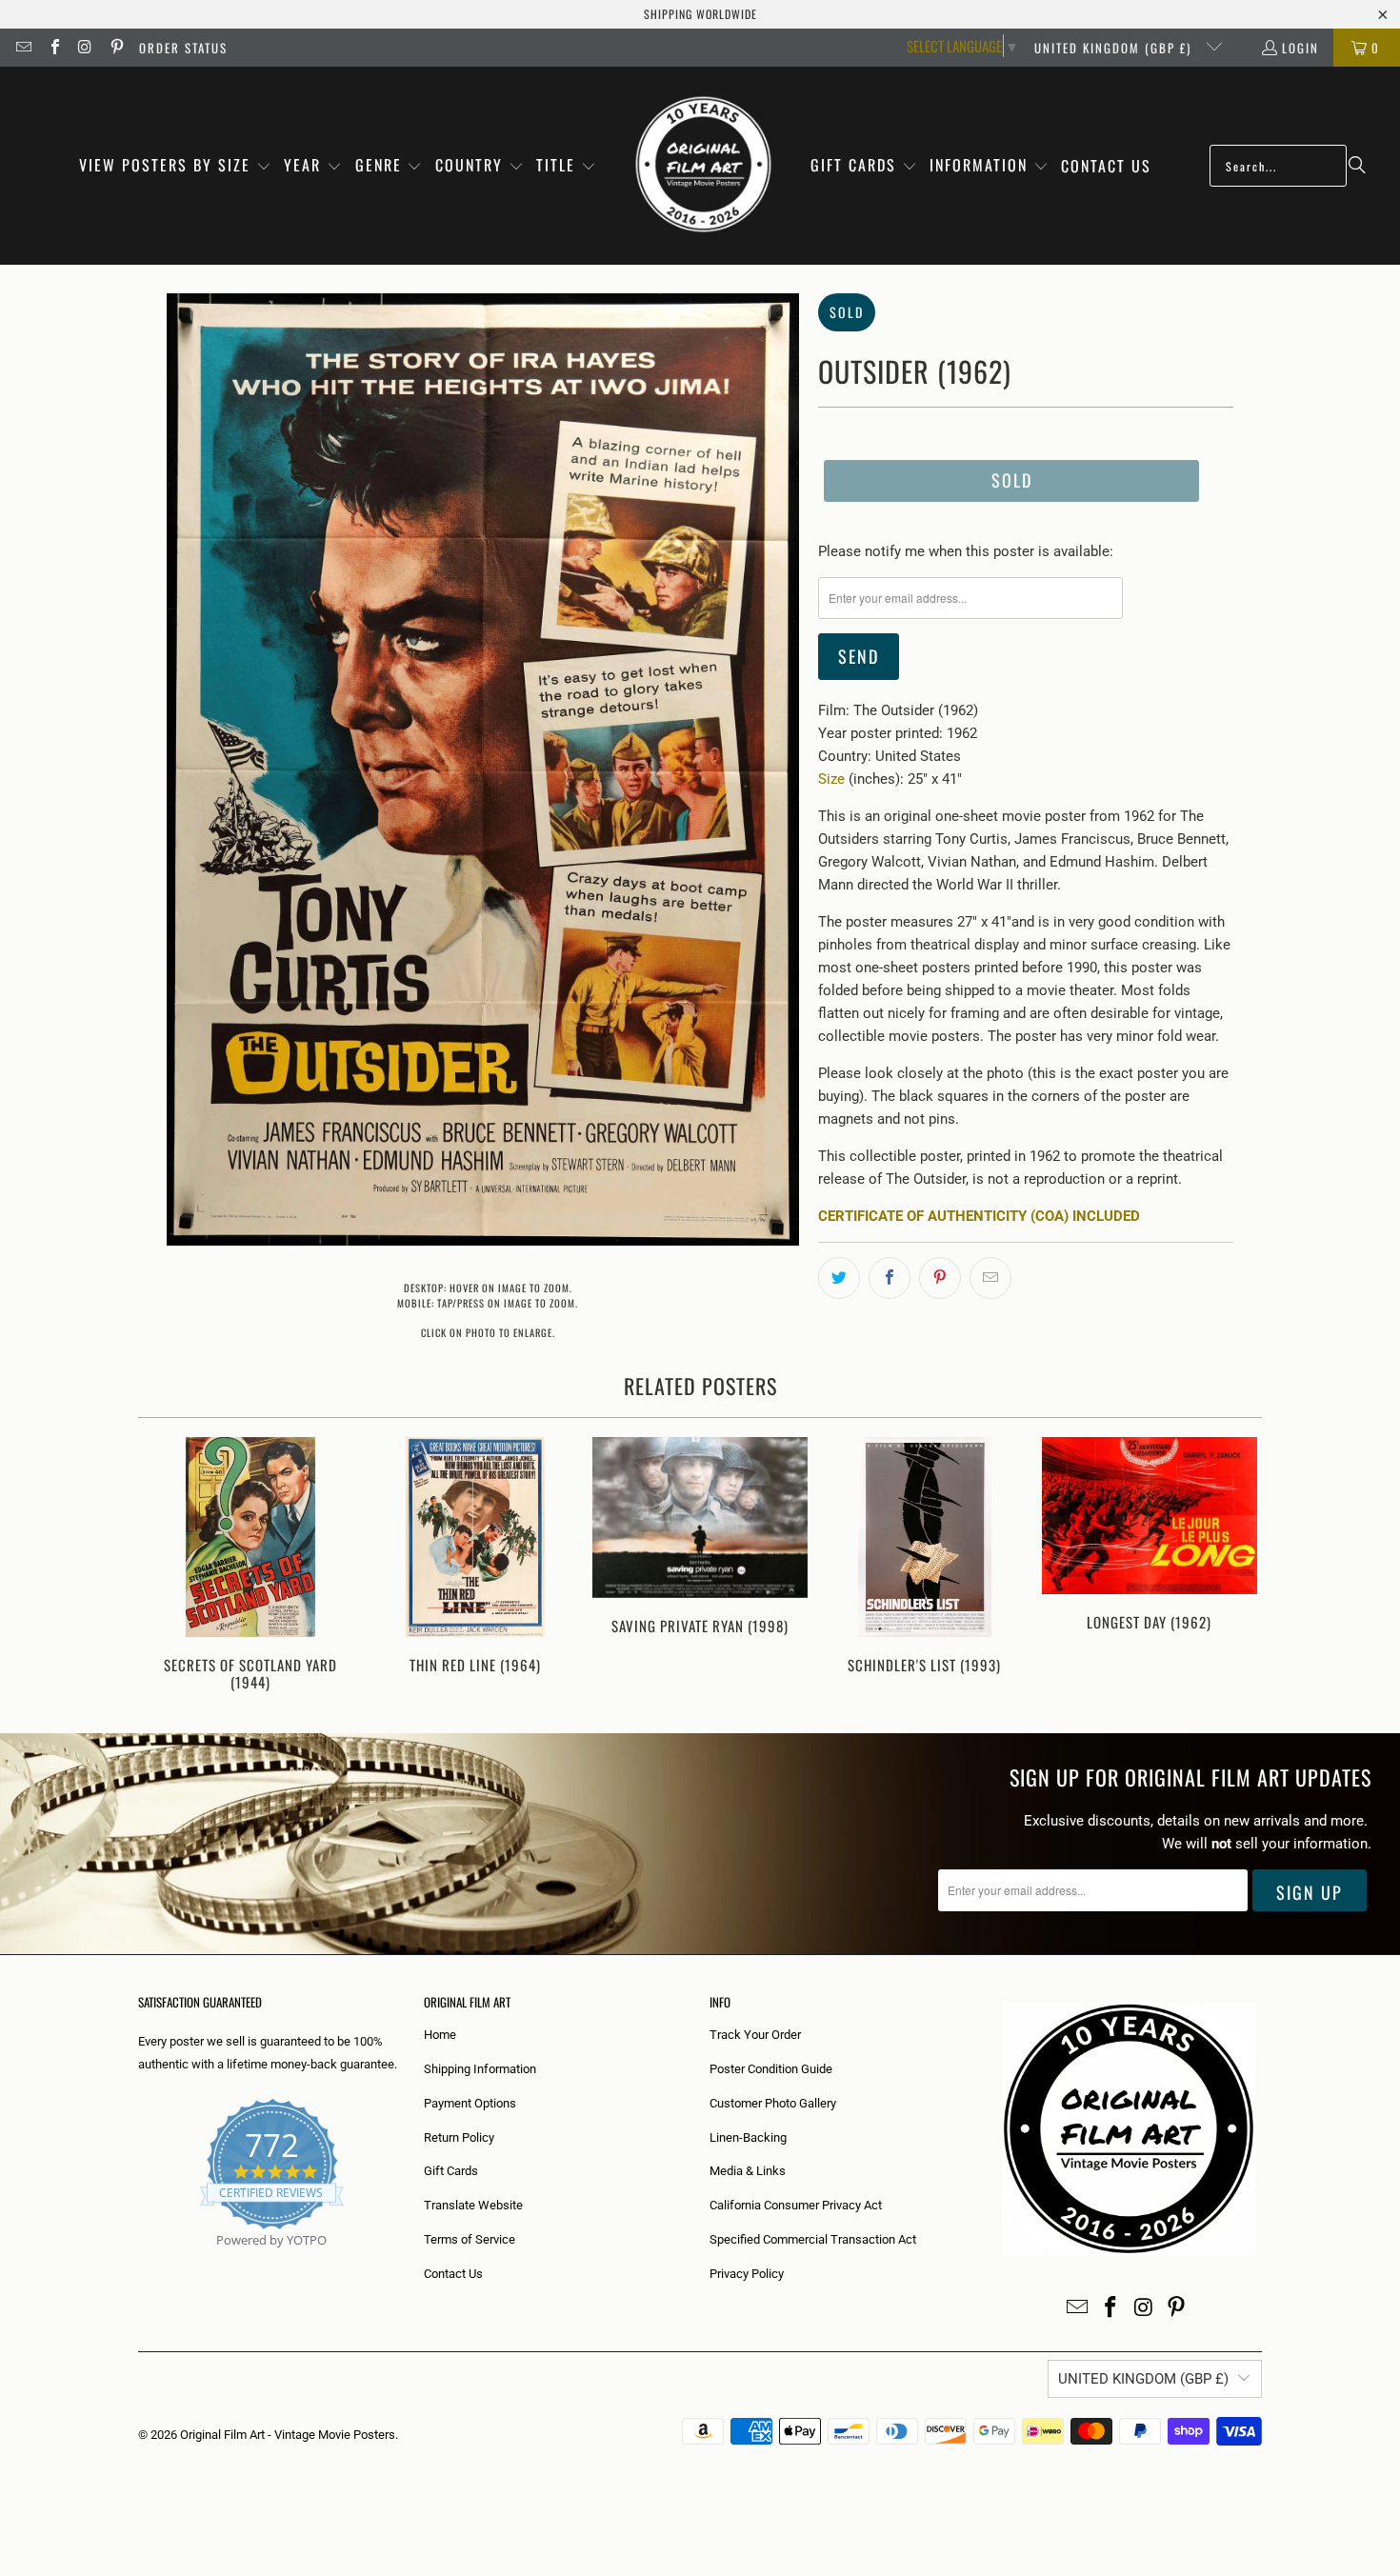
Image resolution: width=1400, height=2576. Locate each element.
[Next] (1235, 1566)
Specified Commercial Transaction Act (813, 2239)
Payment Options (470, 2103)
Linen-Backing (748, 2137)
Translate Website (473, 2205)
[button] (175, 166)
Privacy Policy (747, 2274)
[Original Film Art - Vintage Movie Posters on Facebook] (53, 48)
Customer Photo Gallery (773, 2103)
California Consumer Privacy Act (796, 2205)
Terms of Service (470, 2239)
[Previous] (165, 1566)
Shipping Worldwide (700, 14)
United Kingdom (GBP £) (1115, 48)
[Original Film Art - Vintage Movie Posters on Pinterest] (115, 48)
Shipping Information (480, 2069)
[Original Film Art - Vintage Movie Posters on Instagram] (85, 48)
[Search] (1357, 166)
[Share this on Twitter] (839, 1278)
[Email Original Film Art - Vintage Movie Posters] (23, 48)
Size (831, 779)
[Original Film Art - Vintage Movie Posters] (703, 166)
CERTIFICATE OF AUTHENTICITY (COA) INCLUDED (979, 1216)
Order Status (183, 48)
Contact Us (453, 2274)
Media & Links (748, 2171)
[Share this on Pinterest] (940, 1278)
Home (440, 2035)
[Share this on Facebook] (890, 1278)
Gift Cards (451, 2171)
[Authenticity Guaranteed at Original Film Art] (140, 2262)
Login (1300, 48)
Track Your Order (755, 2035)
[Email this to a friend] (990, 1278)
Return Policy (459, 2137)
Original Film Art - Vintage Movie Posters (288, 2435)
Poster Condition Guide (771, 2069)
